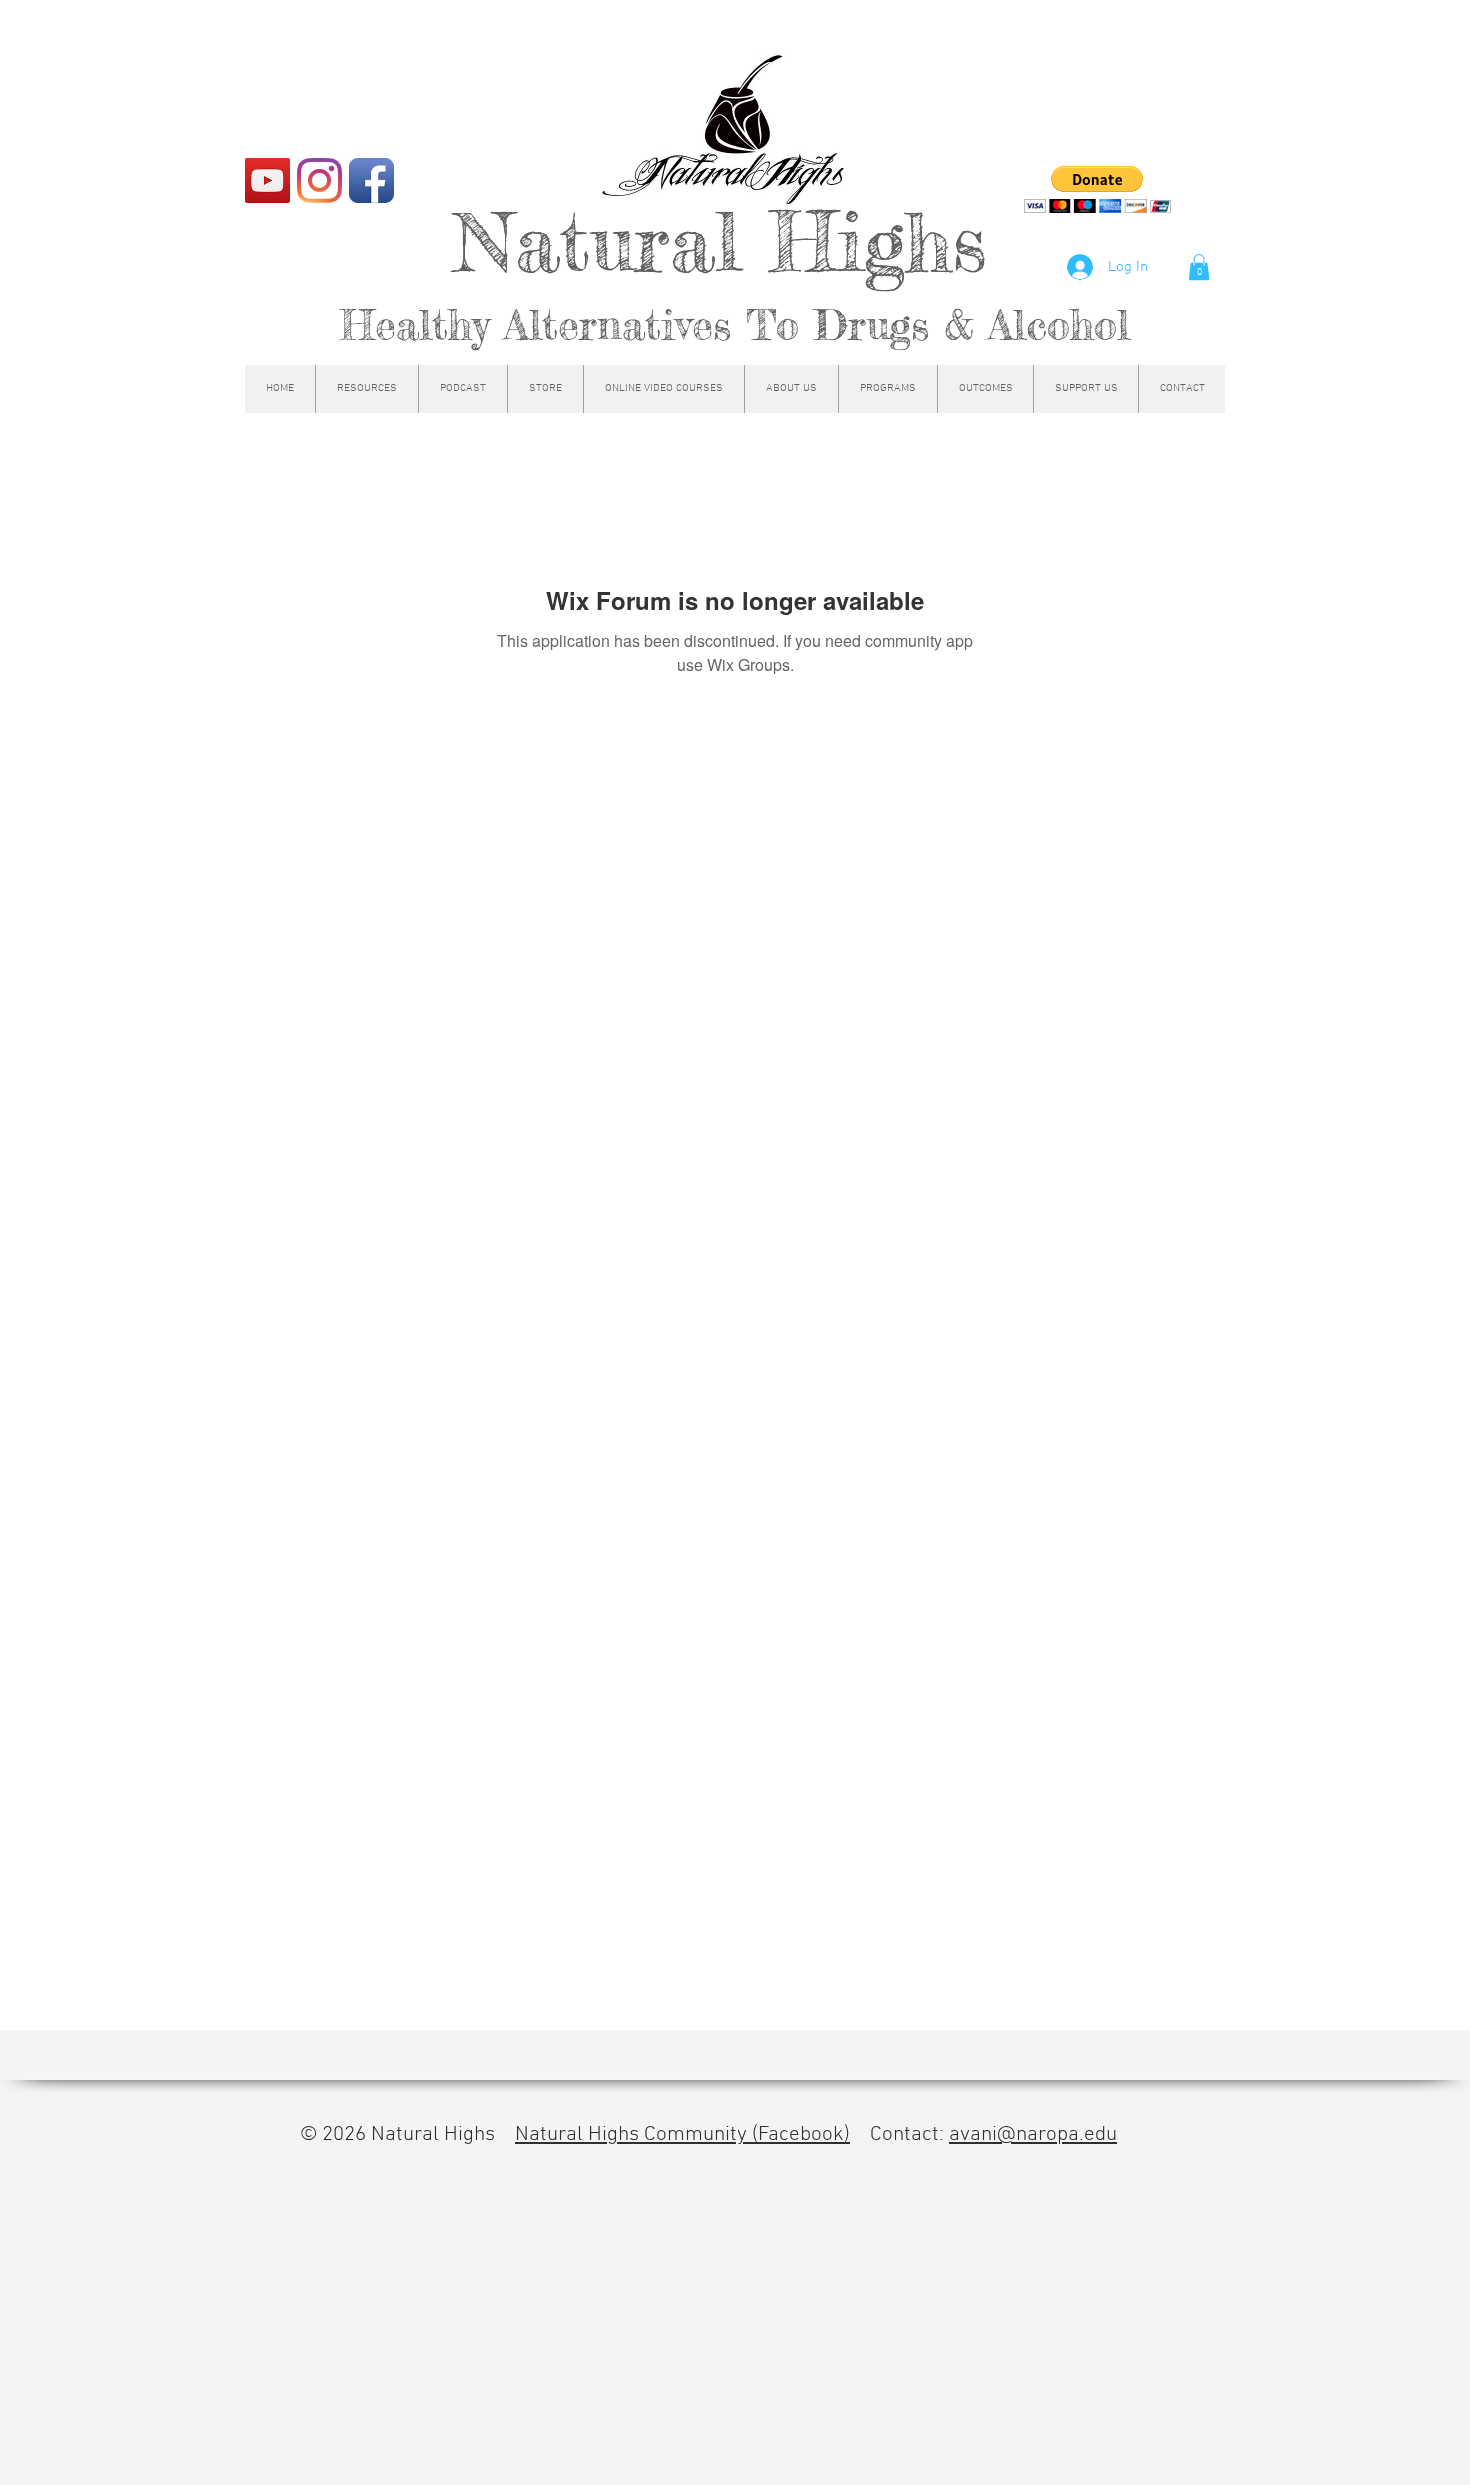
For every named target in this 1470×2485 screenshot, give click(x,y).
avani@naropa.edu (1033, 2134)
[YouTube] (267, 180)
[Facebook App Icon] (371, 180)
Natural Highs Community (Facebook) (682, 2134)
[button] (1199, 267)
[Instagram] (319, 180)
